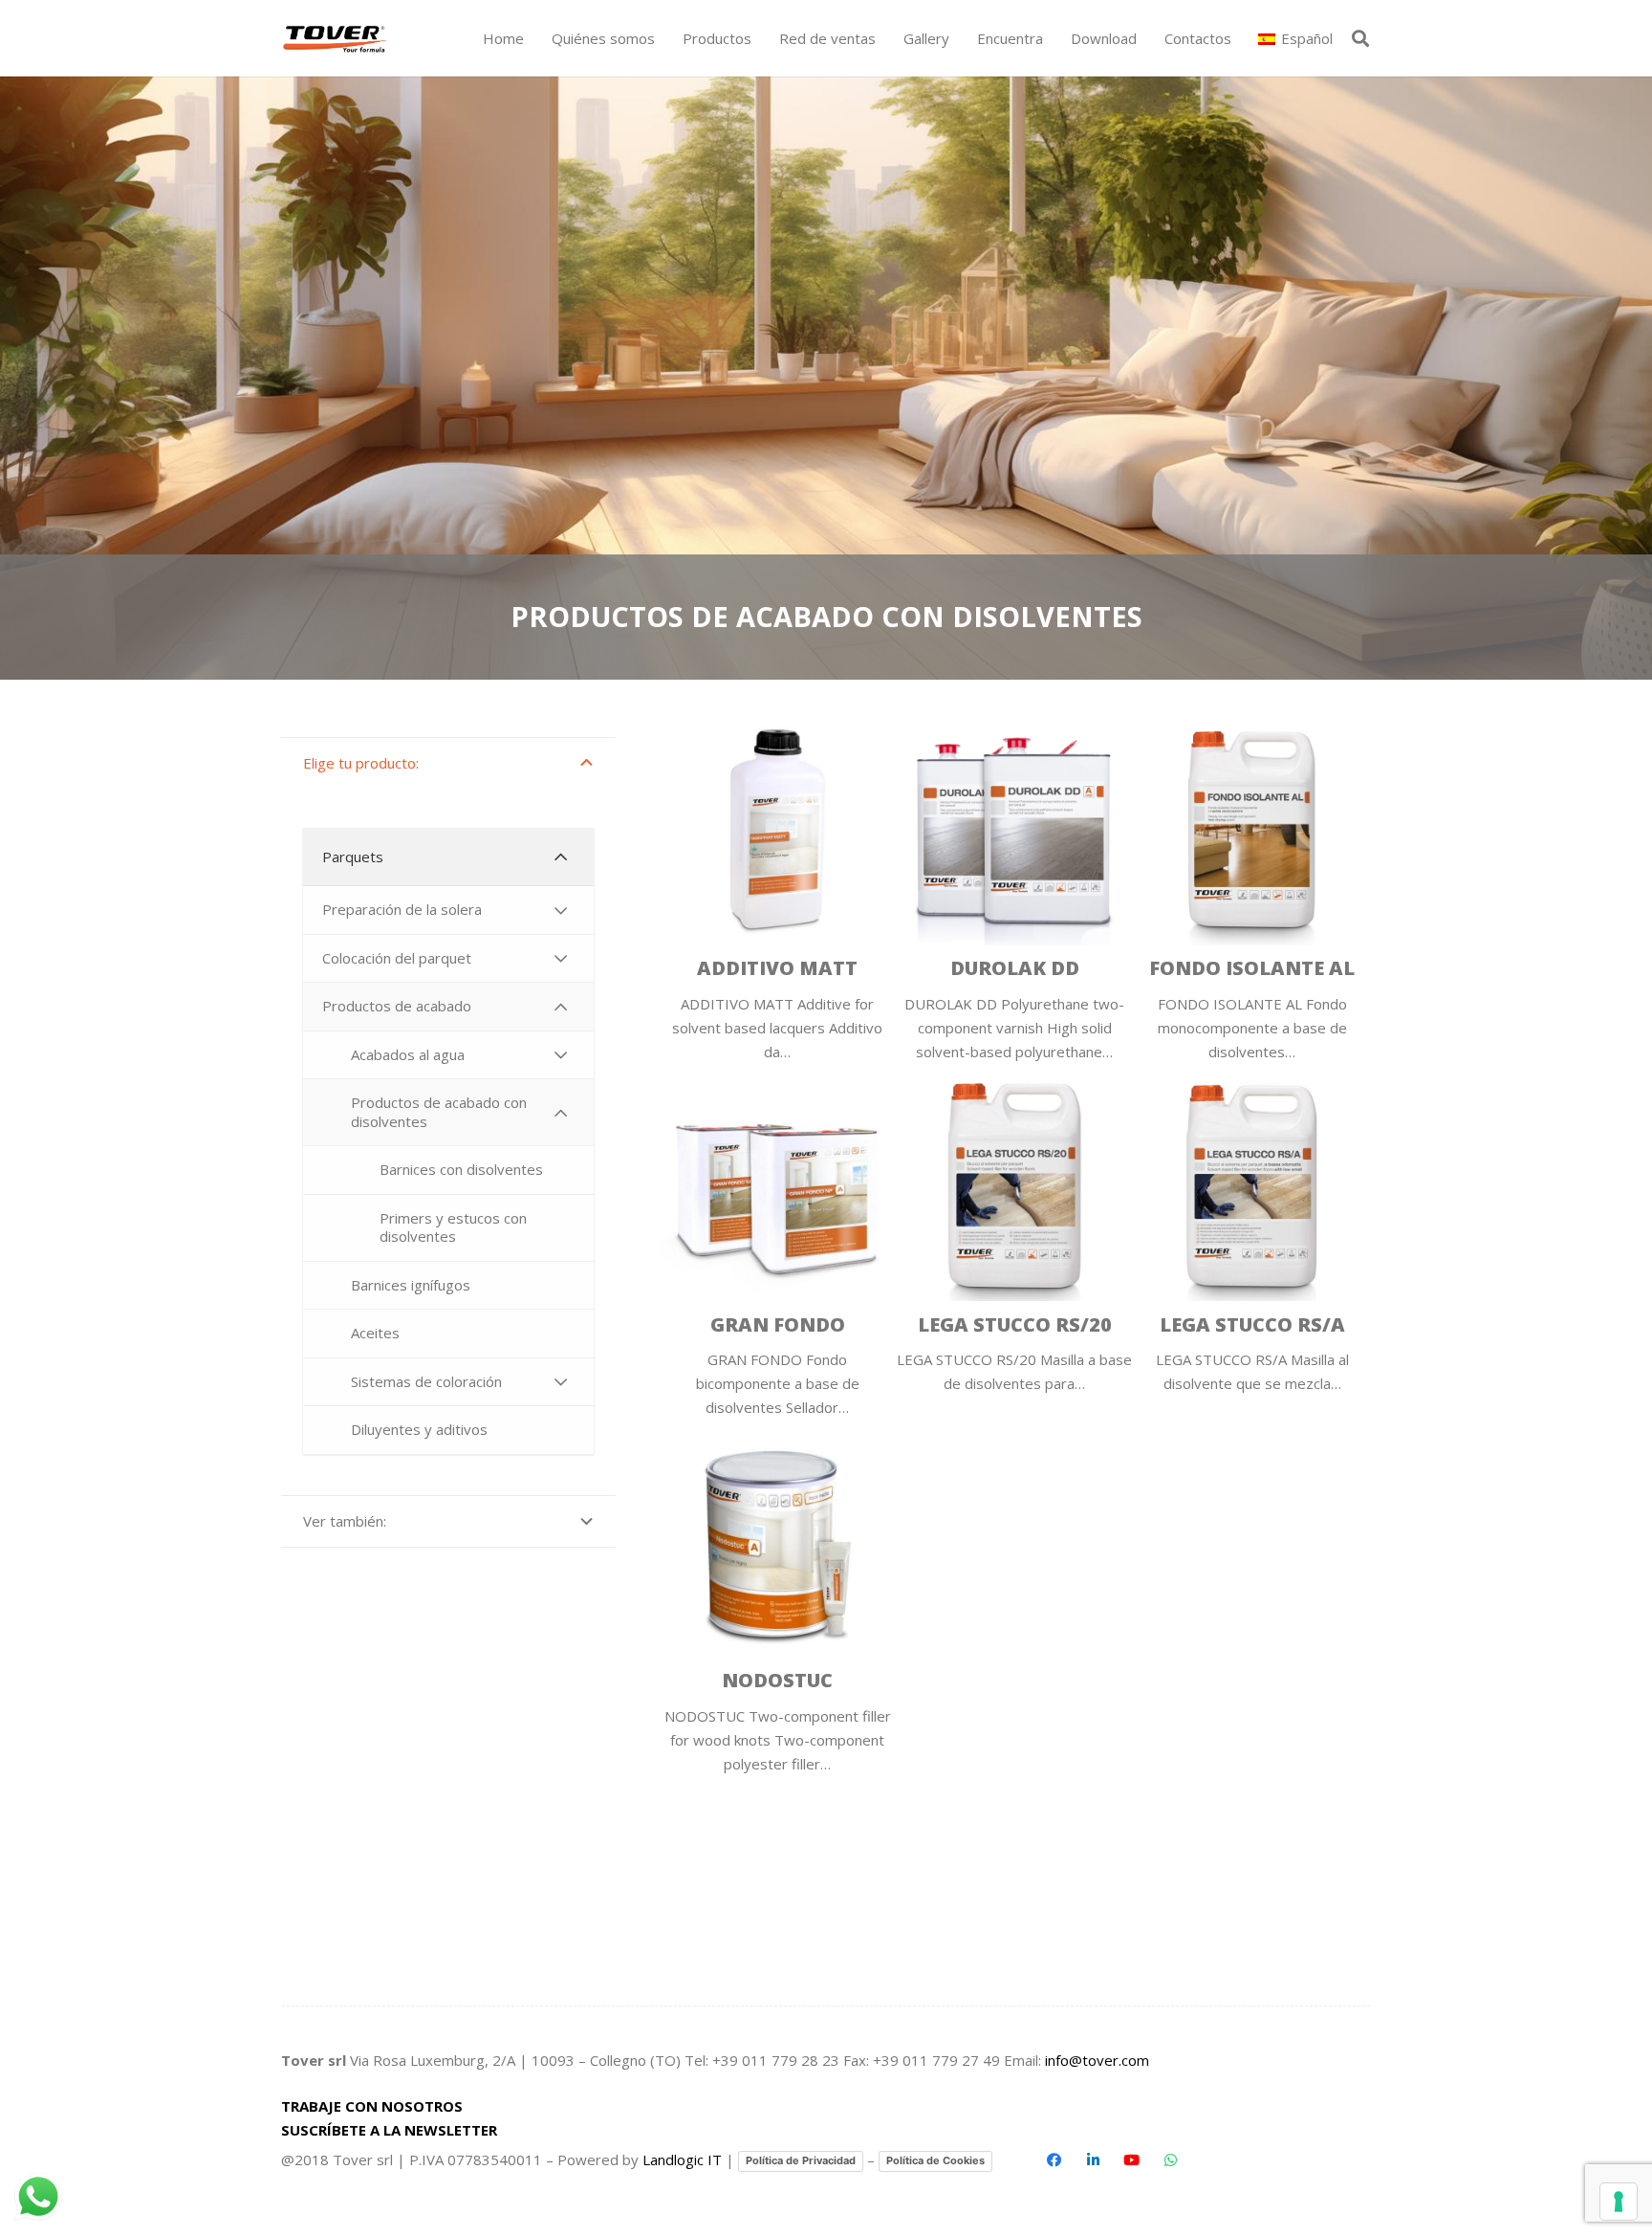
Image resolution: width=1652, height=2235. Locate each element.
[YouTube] (1132, 2160)
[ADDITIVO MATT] (777, 886)
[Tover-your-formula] (336, 39)
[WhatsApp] (1170, 2160)
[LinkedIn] (1093, 2160)
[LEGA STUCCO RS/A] (1252, 1242)
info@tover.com (1097, 2060)
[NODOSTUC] (777, 1597)
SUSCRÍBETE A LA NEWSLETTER (389, 2130)
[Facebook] (1054, 2160)
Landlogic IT (682, 2159)
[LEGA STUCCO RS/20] (1014, 1242)
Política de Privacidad (801, 2160)
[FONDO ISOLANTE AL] (1252, 886)
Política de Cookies (935, 2160)
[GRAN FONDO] (777, 1242)
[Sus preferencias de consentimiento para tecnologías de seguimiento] (1619, 2202)
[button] (760, 38)
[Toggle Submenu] (560, 857)
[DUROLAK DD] (1014, 886)
